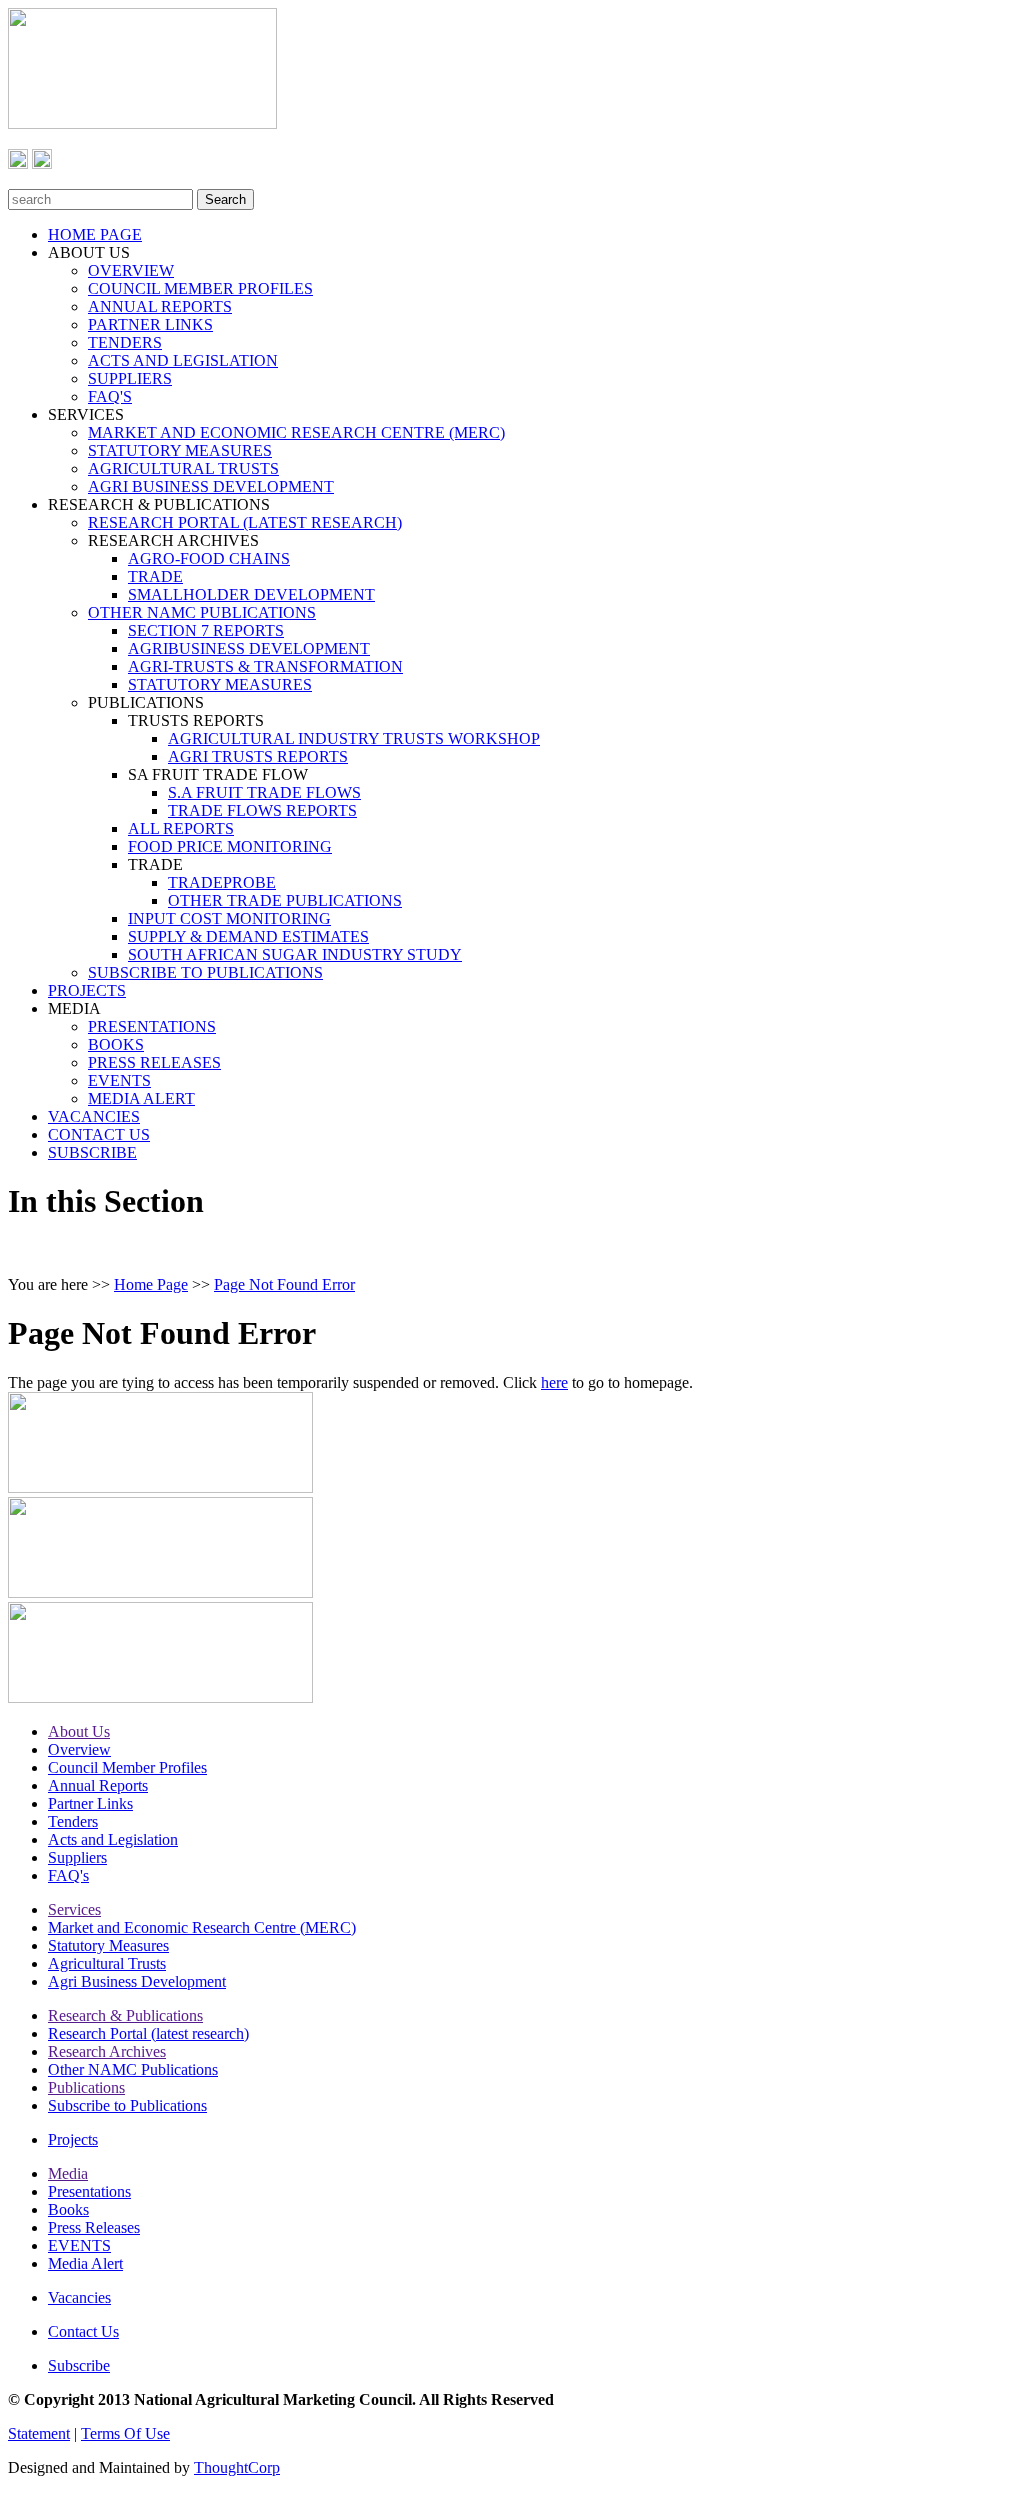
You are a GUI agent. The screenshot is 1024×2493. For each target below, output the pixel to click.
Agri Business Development (137, 1981)
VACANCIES (94, 1116)
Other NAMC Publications (133, 2069)
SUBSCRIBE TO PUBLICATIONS (205, 972)
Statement (39, 2433)
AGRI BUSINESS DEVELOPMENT (211, 486)
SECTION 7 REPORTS (206, 630)
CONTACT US (99, 1134)
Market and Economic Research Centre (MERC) (202, 1927)
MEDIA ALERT (141, 1098)
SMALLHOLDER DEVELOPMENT (251, 594)
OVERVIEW (131, 270)
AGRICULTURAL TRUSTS (183, 468)
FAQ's (68, 1875)
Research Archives (107, 2051)
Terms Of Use (125, 2433)
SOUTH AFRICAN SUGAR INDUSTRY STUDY (295, 954)
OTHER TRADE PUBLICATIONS (285, 900)
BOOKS (116, 1044)
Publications (86, 2087)
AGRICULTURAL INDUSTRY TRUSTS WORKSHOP (354, 738)
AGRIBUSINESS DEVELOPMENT (249, 648)
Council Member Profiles (127, 1767)
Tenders (73, 1821)
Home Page (151, 1284)
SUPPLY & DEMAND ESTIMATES (248, 936)
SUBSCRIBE (92, 1152)
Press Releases (94, 2227)
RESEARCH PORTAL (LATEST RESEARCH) (245, 522)
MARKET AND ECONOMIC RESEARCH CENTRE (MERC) (296, 432)
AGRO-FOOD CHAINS (209, 558)
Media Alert (85, 2263)
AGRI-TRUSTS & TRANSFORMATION (265, 666)
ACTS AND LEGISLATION (183, 360)
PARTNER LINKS (150, 324)
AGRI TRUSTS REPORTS (258, 756)
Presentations (89, 2191)
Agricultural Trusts (107, 1963)
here (554, 1382)
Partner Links (90, 1803)
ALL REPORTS (181, 828)
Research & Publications (125, 2015)
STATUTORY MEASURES (180, 450)
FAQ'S (110, 396)
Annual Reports (98, 1785)
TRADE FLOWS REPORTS (262, 810)
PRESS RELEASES (154, 1062)
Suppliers (77, 1857)
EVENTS (119, 1080)
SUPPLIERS (130, 378)
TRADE (155, 576)
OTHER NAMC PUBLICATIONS (202, 612)
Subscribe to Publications (127, 2105)
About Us (79, 1731)
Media (68, 2173)
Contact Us (83, 2331)
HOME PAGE (95, 234)
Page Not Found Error (284, 1284)
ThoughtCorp (237, 2467)
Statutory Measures (108, 1945)
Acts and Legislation (113, 1839)
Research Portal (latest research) (148, 2033)
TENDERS (125, 342)
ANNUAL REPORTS (160, 306)
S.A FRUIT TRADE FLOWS (264, 792)
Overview (79, 1749)
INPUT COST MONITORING (229, 918)
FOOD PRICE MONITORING (230, 846)
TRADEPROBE (222, 882)
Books (68, 2209)
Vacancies (79, 2297)
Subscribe (79, 2365)
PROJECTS (87, 990)
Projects (73, 2139)
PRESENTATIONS (152, 1026)
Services (74, 1909)
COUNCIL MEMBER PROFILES (200, 288)
